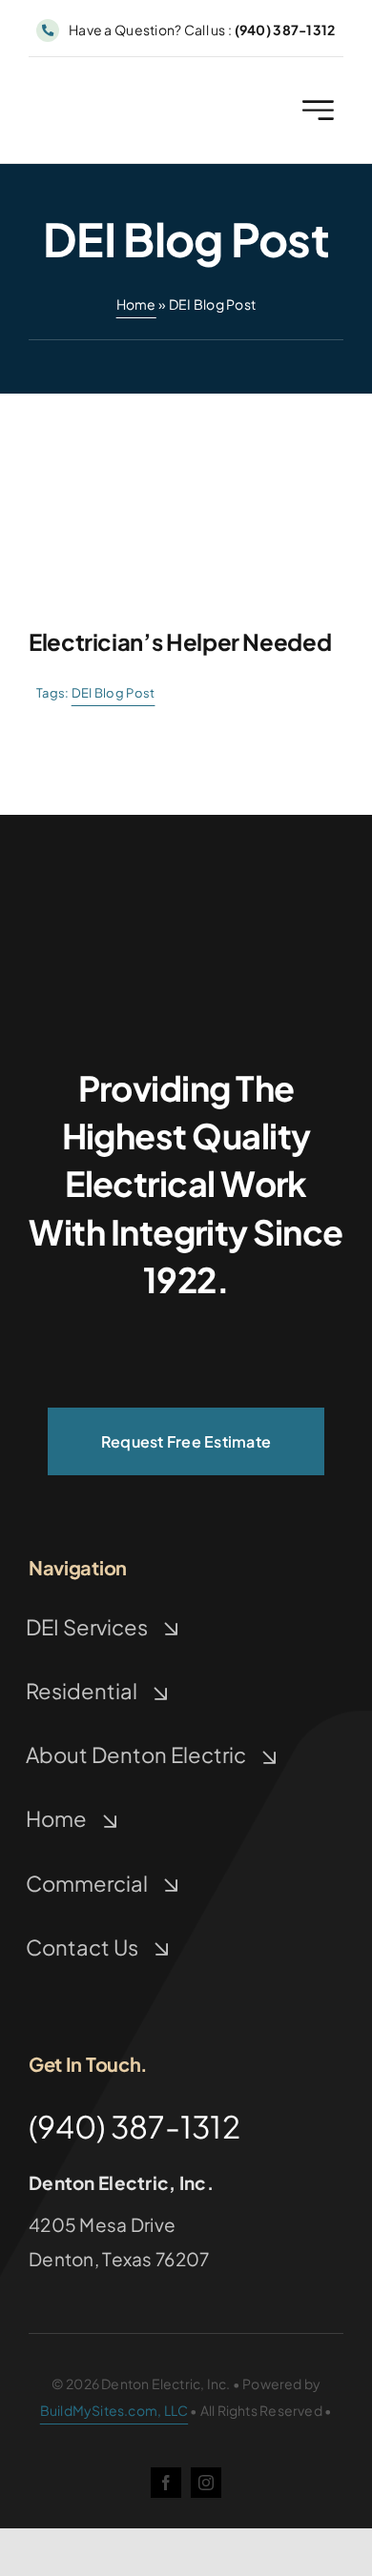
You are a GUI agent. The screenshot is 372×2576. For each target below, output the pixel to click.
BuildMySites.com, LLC (114, 2410)
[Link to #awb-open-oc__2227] (318, 110)
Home (136, 304)
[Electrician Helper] (186, 402)
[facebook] (166, 2483)
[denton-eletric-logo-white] (186, 938)
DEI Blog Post (114, 693)
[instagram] (206, 2483)
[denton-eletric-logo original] (107, 94)
